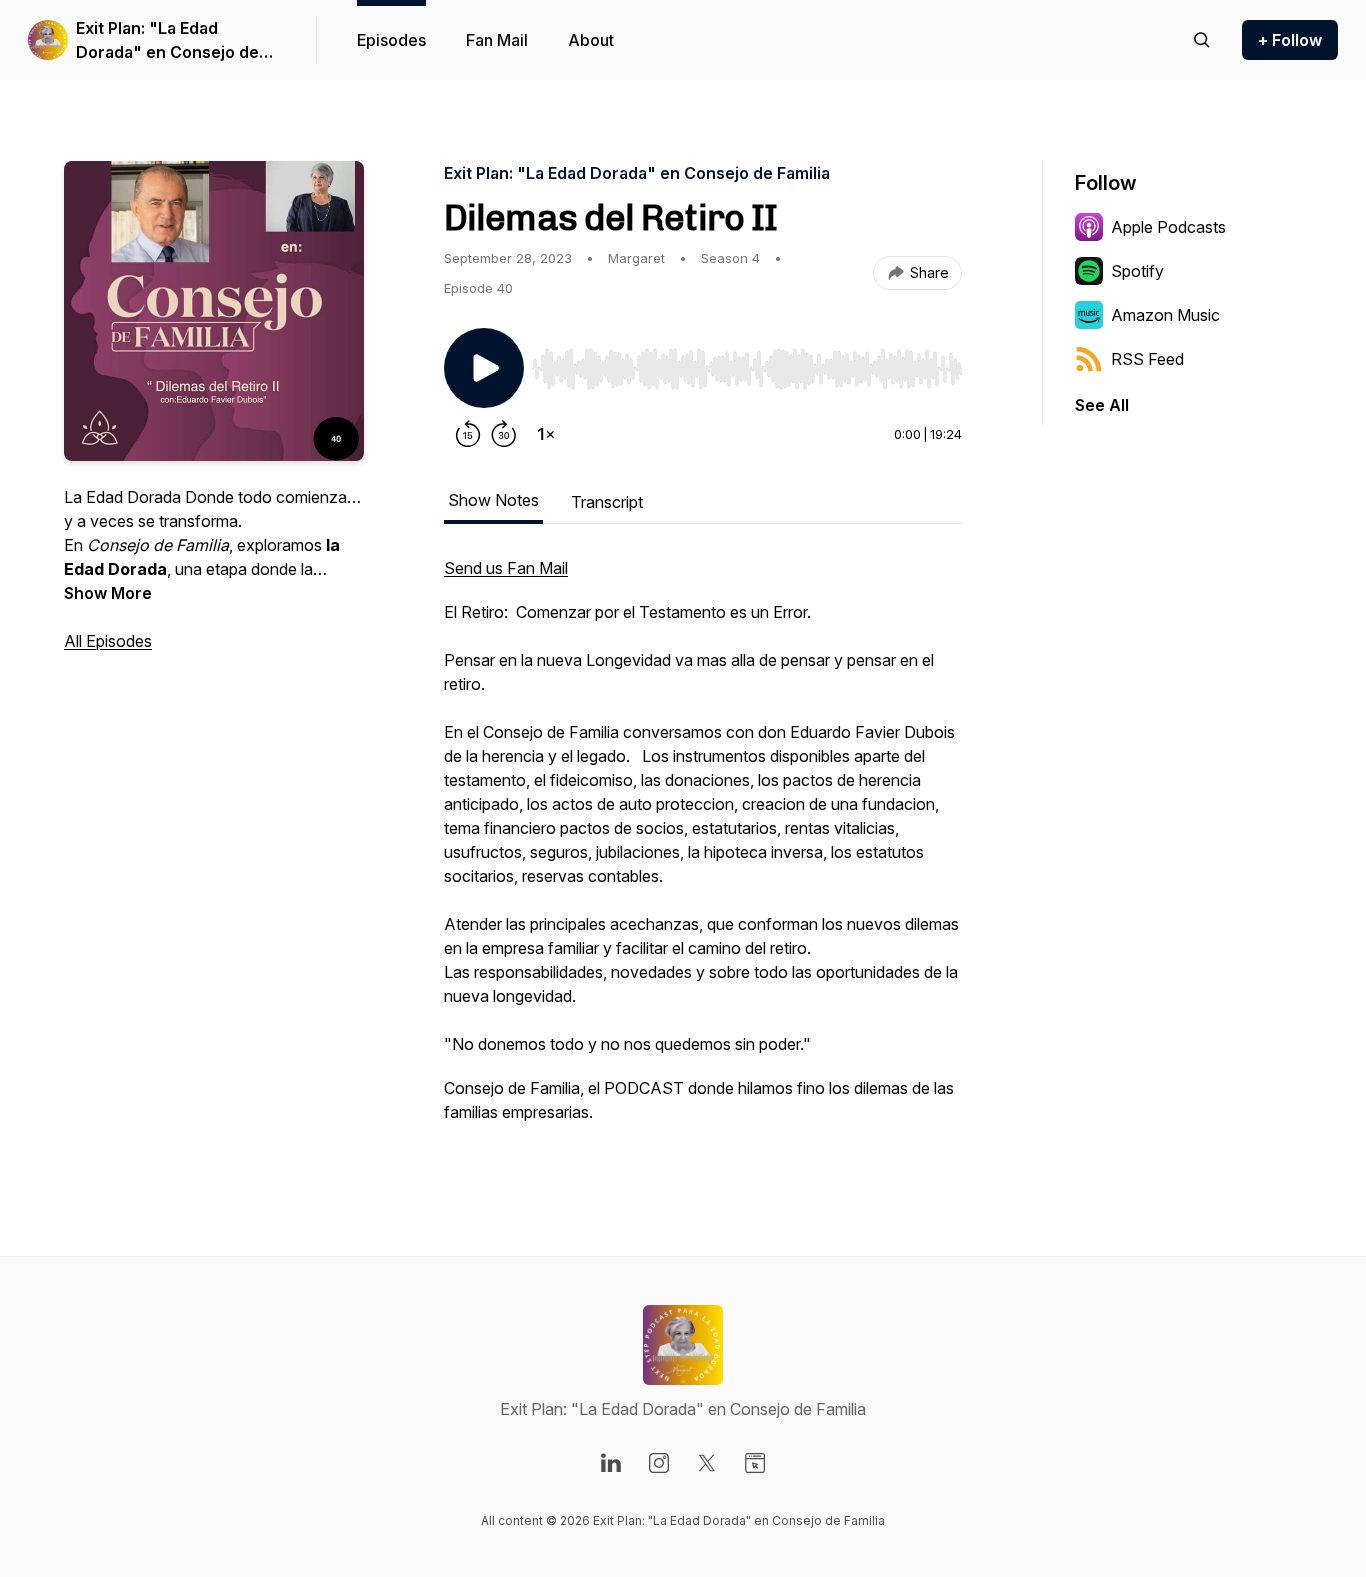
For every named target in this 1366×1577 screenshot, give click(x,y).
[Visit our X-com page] (707, 1463)
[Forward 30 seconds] (504, 434)
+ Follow (1290, 40)
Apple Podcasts (1168, 227)
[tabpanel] (703, 850)
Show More (108, 593)
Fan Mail (497, 40)
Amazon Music (1165, 315)
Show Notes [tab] (493, 500)
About (591, 40)
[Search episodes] (1202, 40)
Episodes (391, 40)
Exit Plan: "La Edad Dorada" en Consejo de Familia (167, 41)
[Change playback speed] (546, 434)
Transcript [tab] (607, 502)
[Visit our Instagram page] (659, 1463)
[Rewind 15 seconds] (468, 434)
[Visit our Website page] (755, 1463)
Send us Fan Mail (506, 568)
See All (1102, 405)
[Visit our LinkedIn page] (611, 1463)
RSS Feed (1147, 359)
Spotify (1137, 271)
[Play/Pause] (484, 368)
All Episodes (108, 641)
